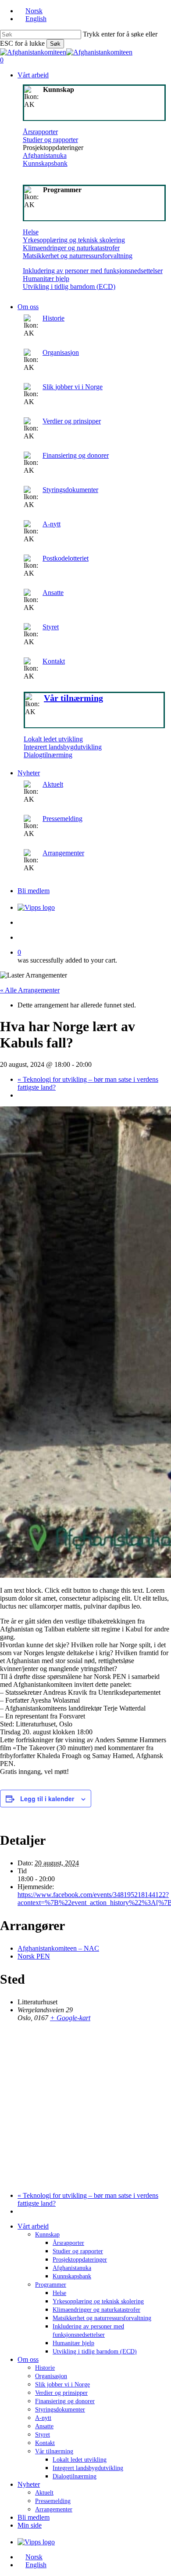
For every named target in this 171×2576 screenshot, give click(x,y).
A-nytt (52, 524)
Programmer (51, 2285)
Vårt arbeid (33, 2226)
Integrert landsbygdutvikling (63, 747)
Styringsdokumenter (70, 490)
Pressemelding (62, 819)
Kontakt (54, 661)
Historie (53, 318)
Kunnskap (47, 2235)
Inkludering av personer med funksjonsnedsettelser (93, 271)
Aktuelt (53, 784)
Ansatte (53, 593)
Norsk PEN (34, 1956)
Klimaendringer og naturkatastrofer (71, 248)
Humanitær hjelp (46, 279)
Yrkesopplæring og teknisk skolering (74, 240)
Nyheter (29, 2484)
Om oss (28, 2359)
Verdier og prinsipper (72, 421)
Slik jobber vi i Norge (73, 387)
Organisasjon (61, 352)
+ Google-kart (70, 2018)
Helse (31, 232)
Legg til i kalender (47, 1799)
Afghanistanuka (45, 155)
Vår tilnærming (54, 2451)
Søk (55, 44)
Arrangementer (63, 853)
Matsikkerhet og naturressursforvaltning (78, 256)
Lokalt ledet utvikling (53, 739)
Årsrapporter (40, 132)
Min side (30, 2525)
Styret (51, 627)
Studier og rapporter (50, 140)
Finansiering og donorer (76, 455)
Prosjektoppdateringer (80, 2260)
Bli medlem (34, 2517)
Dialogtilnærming (48, 755)
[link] (94, 632)
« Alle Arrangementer (30, 990)
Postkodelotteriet (66, 558)
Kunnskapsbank (45, 163)
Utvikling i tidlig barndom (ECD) (69, 286)
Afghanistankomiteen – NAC (58, 1948)
